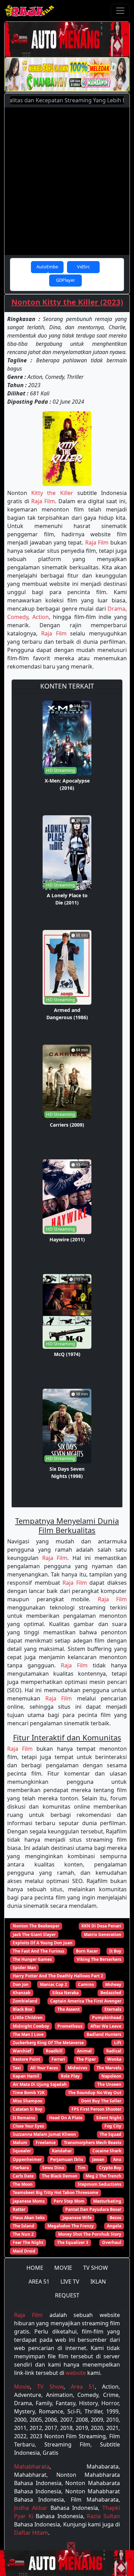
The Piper (86, 2059)
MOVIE (63, 2268)
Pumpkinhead (107, 2018)
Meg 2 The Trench (103, 2176)
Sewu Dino (53, 2168)
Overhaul (112, 2242)
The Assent (69, 2009)
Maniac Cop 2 (53, 1984)
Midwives (77, 2068)
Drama (116, 609)
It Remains (24, 2118)
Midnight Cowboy (31, 2026)
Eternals (113, 2009)
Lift (118, 2043)
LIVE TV (70, 2282)
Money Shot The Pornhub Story (90, 2234)
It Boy (115, 1951)
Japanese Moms (29, 2201)
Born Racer (87, 1951)
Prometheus (70, 2026)
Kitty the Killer (52, 493)
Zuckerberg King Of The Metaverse (48, 2043)
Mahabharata (32, 2466)
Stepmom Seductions (99, 2184)
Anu (117, 2159)
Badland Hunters (104, 2034)
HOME (35, 2268)
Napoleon (111, 2076)
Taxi (17, 2068)
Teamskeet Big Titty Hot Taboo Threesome (55, 2192)
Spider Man (24, 1968)
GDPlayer (65, 280)
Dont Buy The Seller (101, 2101)
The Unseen (109, 2084)
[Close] (71, 2546)
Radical (114, 2051)
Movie (22, 2387)
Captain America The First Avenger (86, 2001)
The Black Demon (60, 2176)
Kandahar (62, 2151)
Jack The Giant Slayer (34, 1934)
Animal (84, 2051)
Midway (113, 1984)
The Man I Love (28, 2034)
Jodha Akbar (31, 2508)
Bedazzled (111, 1993)
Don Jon (21, 1984)
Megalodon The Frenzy (71, 2226)
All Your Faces (44, 2068)
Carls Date (23, 2176)
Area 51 (83, 2387)
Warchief (22, 2051)
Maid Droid (24, 2251)
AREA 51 (39, 2282)
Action (41, 617)
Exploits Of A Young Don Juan (43, 1943)
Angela (114, 2226)
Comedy (18, 617)
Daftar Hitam (31, 2533)
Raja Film (43, 501)
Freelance (46, 2143)
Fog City (113, 2126)
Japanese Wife (77, 2218)
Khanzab (22, 1993)
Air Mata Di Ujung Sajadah (40, 2084)
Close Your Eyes (28, 2126)
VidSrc (83, 267)
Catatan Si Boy (27, 2109)
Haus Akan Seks (29, 2218)
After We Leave (106, 2026)
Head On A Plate (66, 2118)
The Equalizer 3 (73, 2242)
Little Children (28, 2018)
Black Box (23, 2009)
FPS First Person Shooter (96, 2109)
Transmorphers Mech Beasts (93, 2143)
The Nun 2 (23, 2234)
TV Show (50, 2387)
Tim (82, 2168)
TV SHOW (96, 2268)
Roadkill (54, 2051)
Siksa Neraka (65, 1993)
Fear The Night (28, 2242)
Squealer (22, 2151)
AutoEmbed (47, 268)
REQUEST (67, 2295)
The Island (24, 2226)
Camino (86, 1984)
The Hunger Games (32, 1959)
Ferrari (58, 2059)
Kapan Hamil (26, 2076)
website (76, 2373)
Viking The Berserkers (99, 1959)
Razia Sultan (103, 2516)
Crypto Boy (110, 2168)
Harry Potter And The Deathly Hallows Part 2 (58, 1976)
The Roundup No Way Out (95, 2093)
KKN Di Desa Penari (101, 1926)
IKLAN (98, 2282)
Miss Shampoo (27, 2101)
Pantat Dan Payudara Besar (93, 2209)
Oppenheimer (27, 2159)
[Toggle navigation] (120, 11)
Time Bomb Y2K (29, 2093)
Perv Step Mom (69, 2201)
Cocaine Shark (107, 2151)
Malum (20, 2143)
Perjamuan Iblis (67, 2159)
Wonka (114, 2059)
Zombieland (25, 2001)
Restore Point (26, 2059)
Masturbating (107, 2201)
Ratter (19, 2209)
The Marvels (109, 2068)
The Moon (23, 2184)
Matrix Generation (103, 1934)
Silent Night (109, 2118)
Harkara (21, 2168)
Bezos (115, 2218)
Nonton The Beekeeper (36, 1926)
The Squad (110, 2134)
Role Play (70, 2076)
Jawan (98, 2159)
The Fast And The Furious (38, 1951)
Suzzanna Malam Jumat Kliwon (44, 2134)
